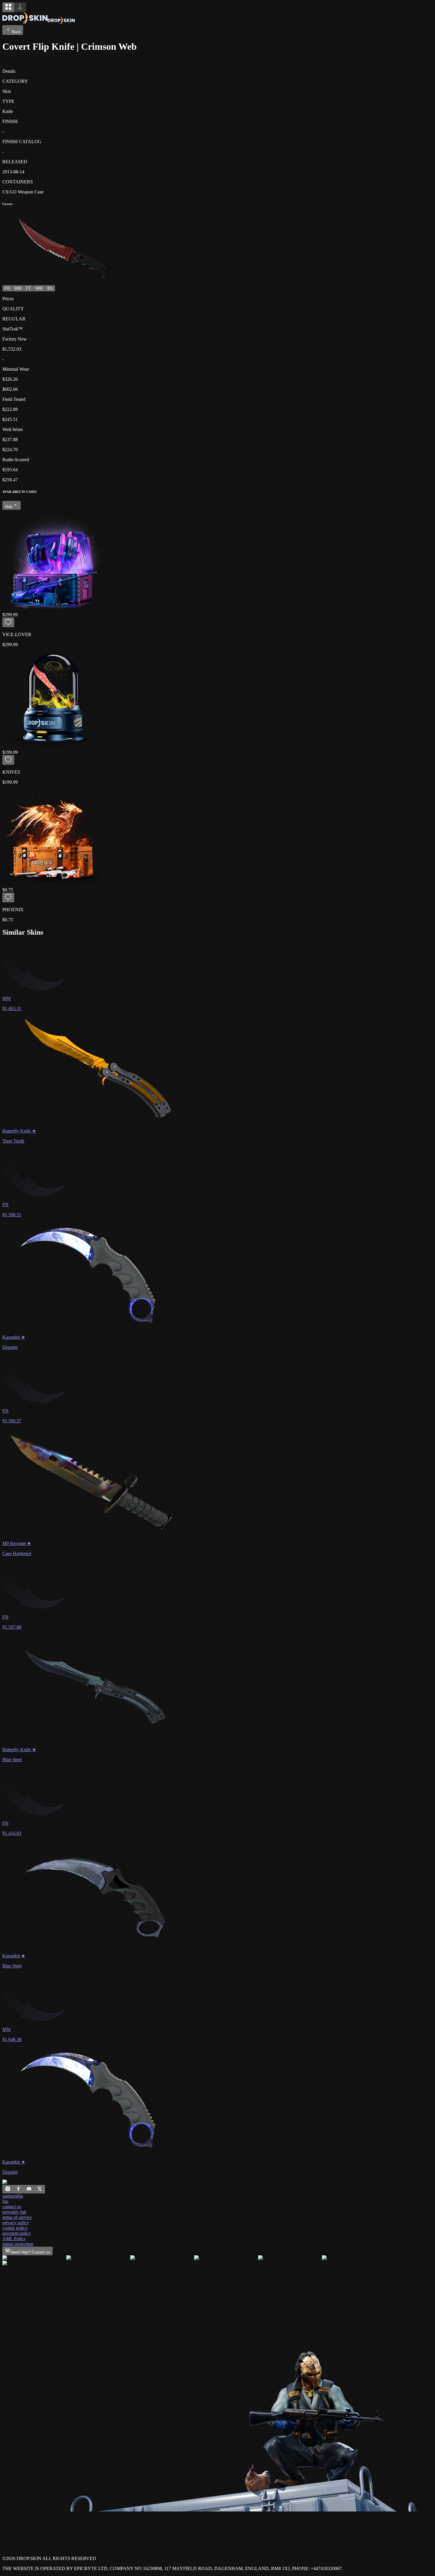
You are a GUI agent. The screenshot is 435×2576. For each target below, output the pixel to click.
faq (5, 2201)
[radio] (8, 7)
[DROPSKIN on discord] (29, 2190)
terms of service (17, 2217)
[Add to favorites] (8, 622)
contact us (12, 2207)
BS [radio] (50, 288)
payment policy (17, 2233)
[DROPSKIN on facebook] (18, 2190)
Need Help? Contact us (30, 2252)
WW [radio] (39, 288)
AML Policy (14, 2239)
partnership (13, 2196)
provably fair (14, 2212)
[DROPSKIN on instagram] (8, 2190)
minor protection (18, 2244)
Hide (9, 507)
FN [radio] (7, 288)
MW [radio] (18, 288)
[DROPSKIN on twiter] (40, 2190)
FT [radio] (28, 288)
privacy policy (16, 2223)
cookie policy (15, 2228)
